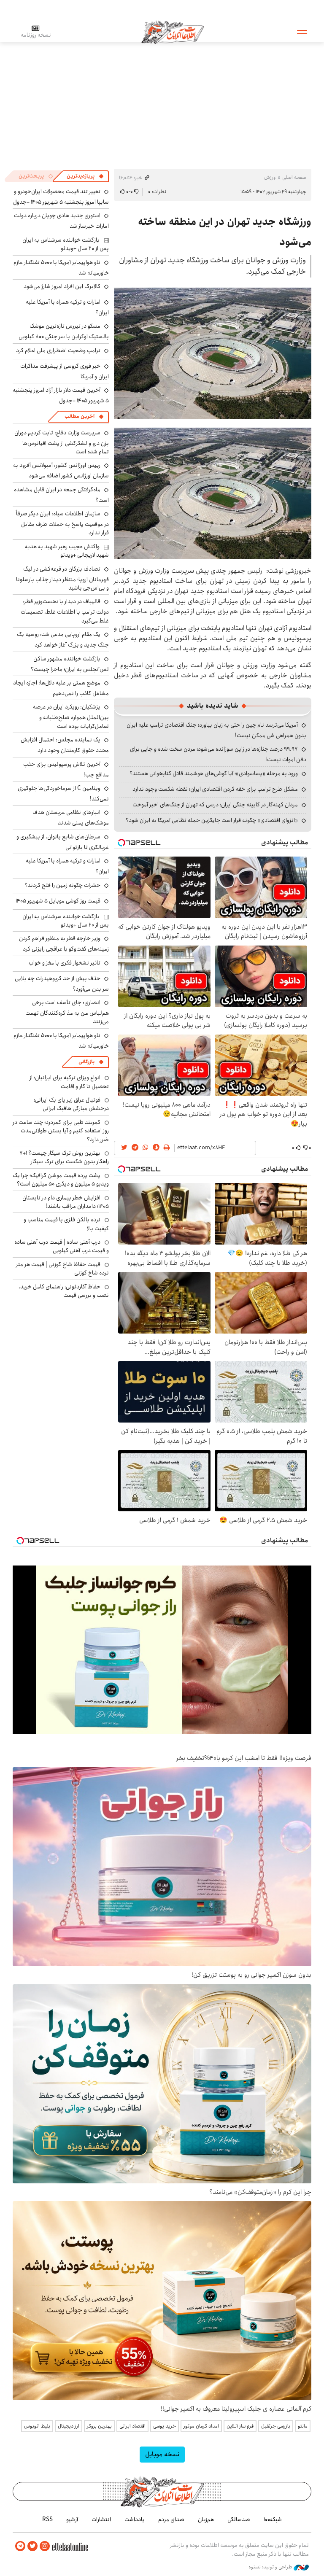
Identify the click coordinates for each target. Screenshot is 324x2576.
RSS (47, 2519)
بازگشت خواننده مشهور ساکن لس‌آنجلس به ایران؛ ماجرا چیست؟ (70, 664)
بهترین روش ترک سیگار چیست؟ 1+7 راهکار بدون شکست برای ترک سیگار (64, 1157)
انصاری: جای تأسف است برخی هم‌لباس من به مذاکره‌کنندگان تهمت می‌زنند (67, 1012)
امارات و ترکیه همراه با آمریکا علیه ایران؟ (67, 307)
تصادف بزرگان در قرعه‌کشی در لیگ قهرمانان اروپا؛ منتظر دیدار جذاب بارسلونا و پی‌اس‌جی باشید (62, 578)
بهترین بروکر (99, 2426)
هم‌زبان (206, 2519)
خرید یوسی (165, 2426)
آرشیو (72, 2519)
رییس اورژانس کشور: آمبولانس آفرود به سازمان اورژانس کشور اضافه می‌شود (61, 470)
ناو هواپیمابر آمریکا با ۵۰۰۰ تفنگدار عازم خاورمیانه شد (61, 268)
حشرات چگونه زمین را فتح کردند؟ (62, 885)
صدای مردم (171, 2519)
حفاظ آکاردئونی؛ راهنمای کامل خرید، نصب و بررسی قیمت (64, 1291)
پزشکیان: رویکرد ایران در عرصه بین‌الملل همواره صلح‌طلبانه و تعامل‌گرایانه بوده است (71, 716)
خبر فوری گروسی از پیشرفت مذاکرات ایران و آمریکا (65, 371)
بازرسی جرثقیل (276, 2426)
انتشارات (101, 2519)
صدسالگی (239, 2519)
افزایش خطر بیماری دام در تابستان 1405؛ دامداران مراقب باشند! (66, 1202)
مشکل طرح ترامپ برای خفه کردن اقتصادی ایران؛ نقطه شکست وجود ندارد (215, 789)
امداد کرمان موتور (201, 2426)
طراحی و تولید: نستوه (271, 2567)
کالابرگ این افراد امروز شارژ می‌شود (62, 286)
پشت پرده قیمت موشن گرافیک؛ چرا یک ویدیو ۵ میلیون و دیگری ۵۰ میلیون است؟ (61, 1180)
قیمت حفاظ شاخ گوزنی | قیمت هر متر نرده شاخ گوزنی (62, 1269)
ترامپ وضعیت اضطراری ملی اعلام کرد (58, 350)
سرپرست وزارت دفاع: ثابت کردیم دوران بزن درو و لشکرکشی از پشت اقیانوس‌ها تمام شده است (62, 442)
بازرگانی (86, 1062)
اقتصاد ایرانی (132, 2426)
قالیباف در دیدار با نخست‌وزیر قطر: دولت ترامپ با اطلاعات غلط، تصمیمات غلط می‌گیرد (65, 611)
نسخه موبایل (162, 2454)
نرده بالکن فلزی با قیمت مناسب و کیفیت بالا (66, 1224)
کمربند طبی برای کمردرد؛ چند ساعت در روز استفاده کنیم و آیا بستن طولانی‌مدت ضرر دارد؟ (61, 1131)
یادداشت (135, 2519)
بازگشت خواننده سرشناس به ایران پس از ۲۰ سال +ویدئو (66, 244)
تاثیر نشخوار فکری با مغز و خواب (65, 963)
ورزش (270, 177)
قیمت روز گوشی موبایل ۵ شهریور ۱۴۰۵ (58, 901)
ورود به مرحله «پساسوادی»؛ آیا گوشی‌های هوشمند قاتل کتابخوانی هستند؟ (214, 773)
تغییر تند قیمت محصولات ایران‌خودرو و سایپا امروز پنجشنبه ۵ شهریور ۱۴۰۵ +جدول (61, 197)
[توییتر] (32, 2546)
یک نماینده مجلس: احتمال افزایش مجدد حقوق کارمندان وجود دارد (65, 745)
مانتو (303, 2426)
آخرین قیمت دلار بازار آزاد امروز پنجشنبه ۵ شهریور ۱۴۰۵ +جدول (61, 395)
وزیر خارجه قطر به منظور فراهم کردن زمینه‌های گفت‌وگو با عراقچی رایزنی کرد (64, 944)
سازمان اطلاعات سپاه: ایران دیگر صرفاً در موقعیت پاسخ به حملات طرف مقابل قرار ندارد (62, 523)
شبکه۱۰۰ (273, 2519)
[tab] (85, 176)
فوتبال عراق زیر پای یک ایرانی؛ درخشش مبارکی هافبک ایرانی (71, 1104)
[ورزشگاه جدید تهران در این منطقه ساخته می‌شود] (213, 353)
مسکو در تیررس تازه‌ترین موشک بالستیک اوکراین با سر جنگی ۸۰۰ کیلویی (64, 331)
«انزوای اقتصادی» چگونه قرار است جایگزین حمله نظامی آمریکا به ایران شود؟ (212, 820)
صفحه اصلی (294, 177)
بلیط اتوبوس (37, 2426)
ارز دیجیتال (69, 2426)
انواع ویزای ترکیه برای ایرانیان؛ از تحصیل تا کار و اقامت (69, 1082)
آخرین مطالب (80, 416)
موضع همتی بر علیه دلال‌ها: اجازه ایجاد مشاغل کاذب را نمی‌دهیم (61, 688)
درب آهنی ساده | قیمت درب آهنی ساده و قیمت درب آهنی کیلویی (62, 1246)
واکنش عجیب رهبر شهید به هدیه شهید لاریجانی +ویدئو (67, 551)
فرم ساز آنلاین (240, 2426)
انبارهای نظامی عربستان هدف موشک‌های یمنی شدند (71, 818)
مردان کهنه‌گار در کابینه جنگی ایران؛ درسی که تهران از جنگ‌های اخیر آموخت (215, 805)
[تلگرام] (20, 2546)
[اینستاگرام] (45, 2546)
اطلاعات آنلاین (173, 32)
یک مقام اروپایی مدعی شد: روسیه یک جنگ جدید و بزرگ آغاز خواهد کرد (63, 640)
